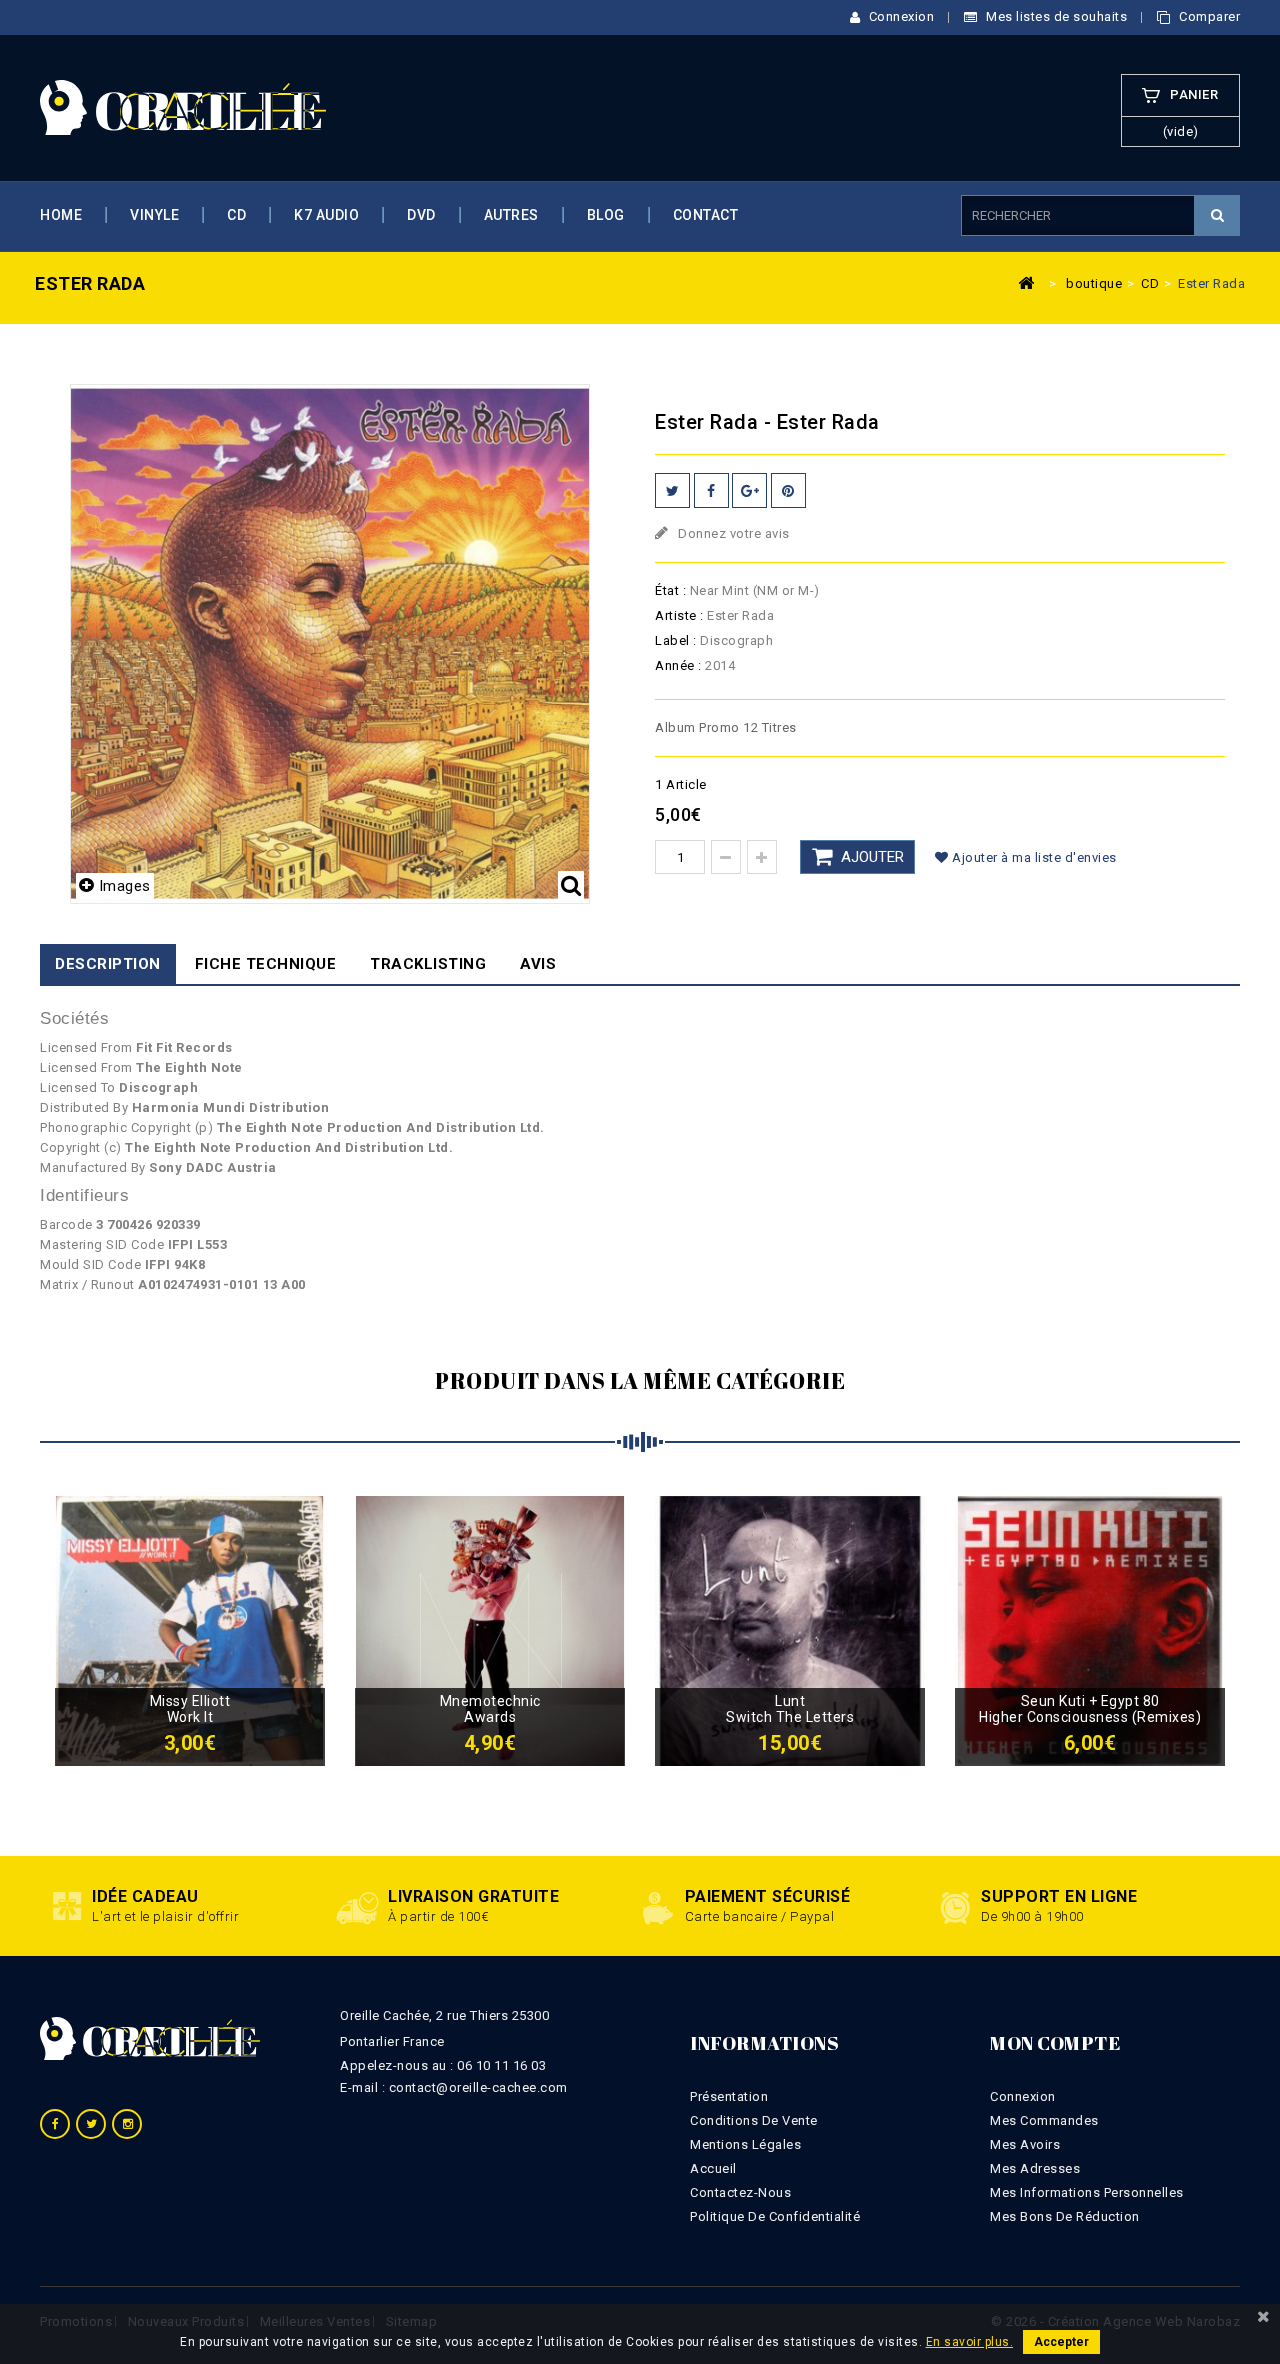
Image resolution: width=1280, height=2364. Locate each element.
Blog (606, 215)
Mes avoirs (1025, 2144)
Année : (678, 665)
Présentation (729, 2096)
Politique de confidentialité (775, 2216)
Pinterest (788, 490)
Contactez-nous (740, 2192)
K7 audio (326, 215)
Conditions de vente (754, 2120)
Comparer (1208, 16)
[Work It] (190, 1629)
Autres (511, 215)
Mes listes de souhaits (1055, 16)
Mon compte (1055, 2043)
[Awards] (490, 1629)
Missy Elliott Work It (190, 1709)
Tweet (672, 490)
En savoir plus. (970, 2342)
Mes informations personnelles (1087, 2192)
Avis (538, 964)
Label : (676, 640)
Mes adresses (1035, 2168)
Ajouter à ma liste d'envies (1033, 857)
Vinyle (154, 215)
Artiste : (679, 615)
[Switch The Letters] (790, 1629)
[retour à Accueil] (1026, 282)
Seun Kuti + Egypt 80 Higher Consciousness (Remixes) (1090, 1709)
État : (670, 590)
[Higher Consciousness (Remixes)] (1090, 1629)
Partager (711, 490)
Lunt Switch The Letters (790, 1709)
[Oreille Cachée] (183, 106)
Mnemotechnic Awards (490, 1709)
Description (108, 964)
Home (61, 215)
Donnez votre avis (732, 533)
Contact (706, 215)
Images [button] (125, 886)
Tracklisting (428, 964)
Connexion (899, 16)
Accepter (1061, 2342)
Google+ (749, 490)
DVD (421, 215)
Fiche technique (266, 964)
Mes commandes (1044, 2120)
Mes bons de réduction (1065, 2216)
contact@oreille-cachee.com (478, 2087)
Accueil (713, 2168)
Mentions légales (745, 2144)
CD (236, 215)
